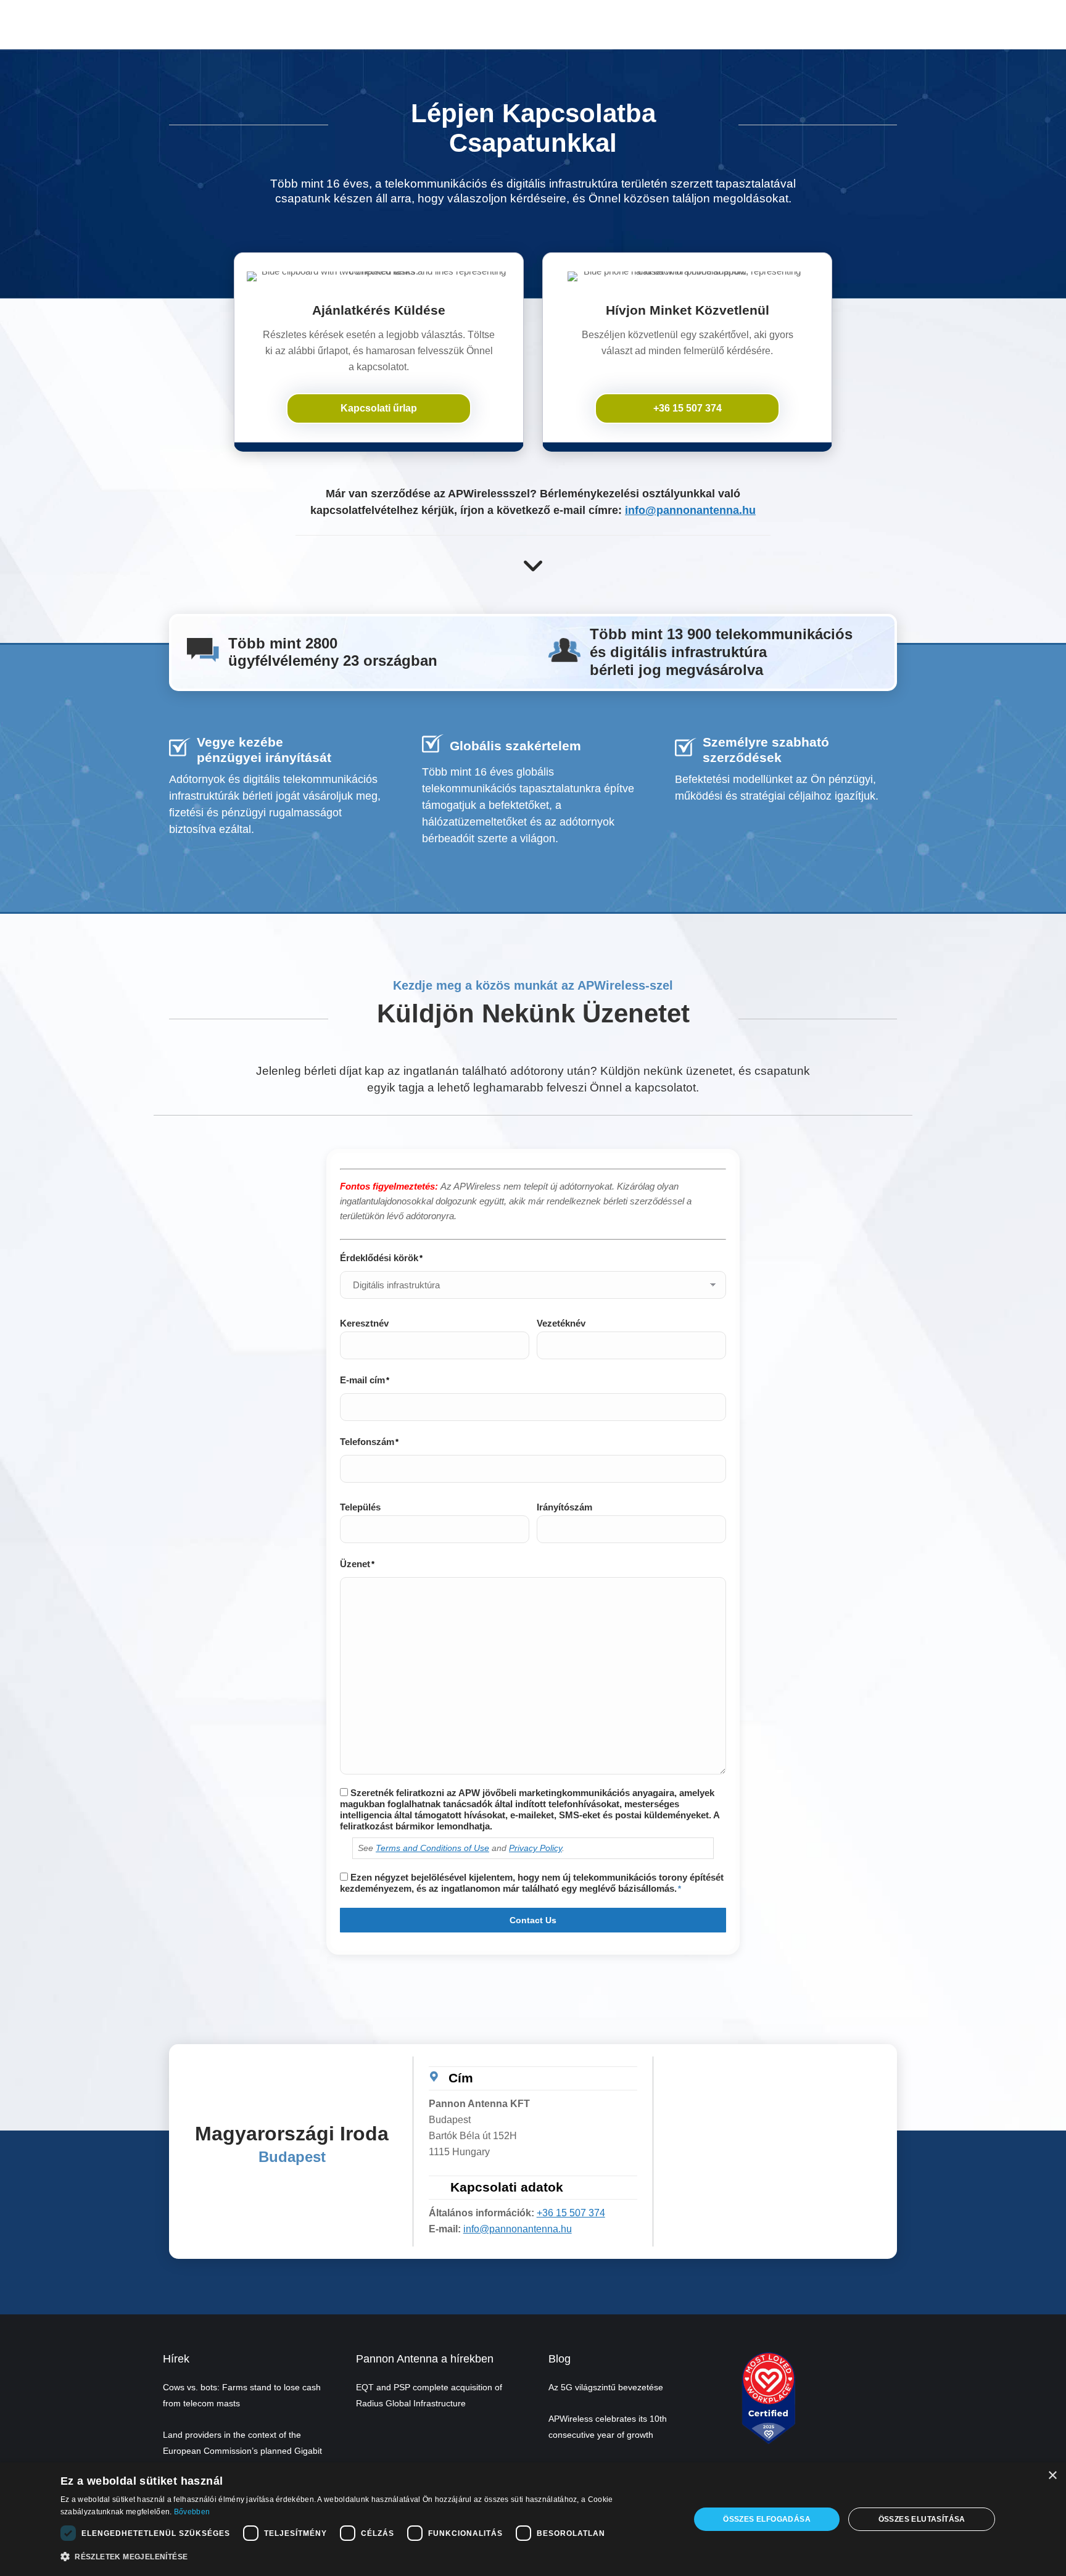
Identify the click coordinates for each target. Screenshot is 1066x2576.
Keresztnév (364, 1323)
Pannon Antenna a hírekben (425, 2359)
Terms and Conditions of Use (432, 1848)
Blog (560, 2359)
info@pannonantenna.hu (690, 510)
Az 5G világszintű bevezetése (606, 2387)
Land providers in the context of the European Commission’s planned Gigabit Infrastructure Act (242, 2451)
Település (360, 1507)
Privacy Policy (535, 1848)
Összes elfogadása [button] (767, 2519)
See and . (461, 1848)
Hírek (176, 2359)
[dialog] (533, 2519)
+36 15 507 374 (571, 2213)
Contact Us (533, 1920)
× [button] (1052, 2476)
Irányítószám (564, 1507)
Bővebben (192, 2512)
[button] (366, 2557)
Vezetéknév (561, 1323)
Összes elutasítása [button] (922, 2519)
